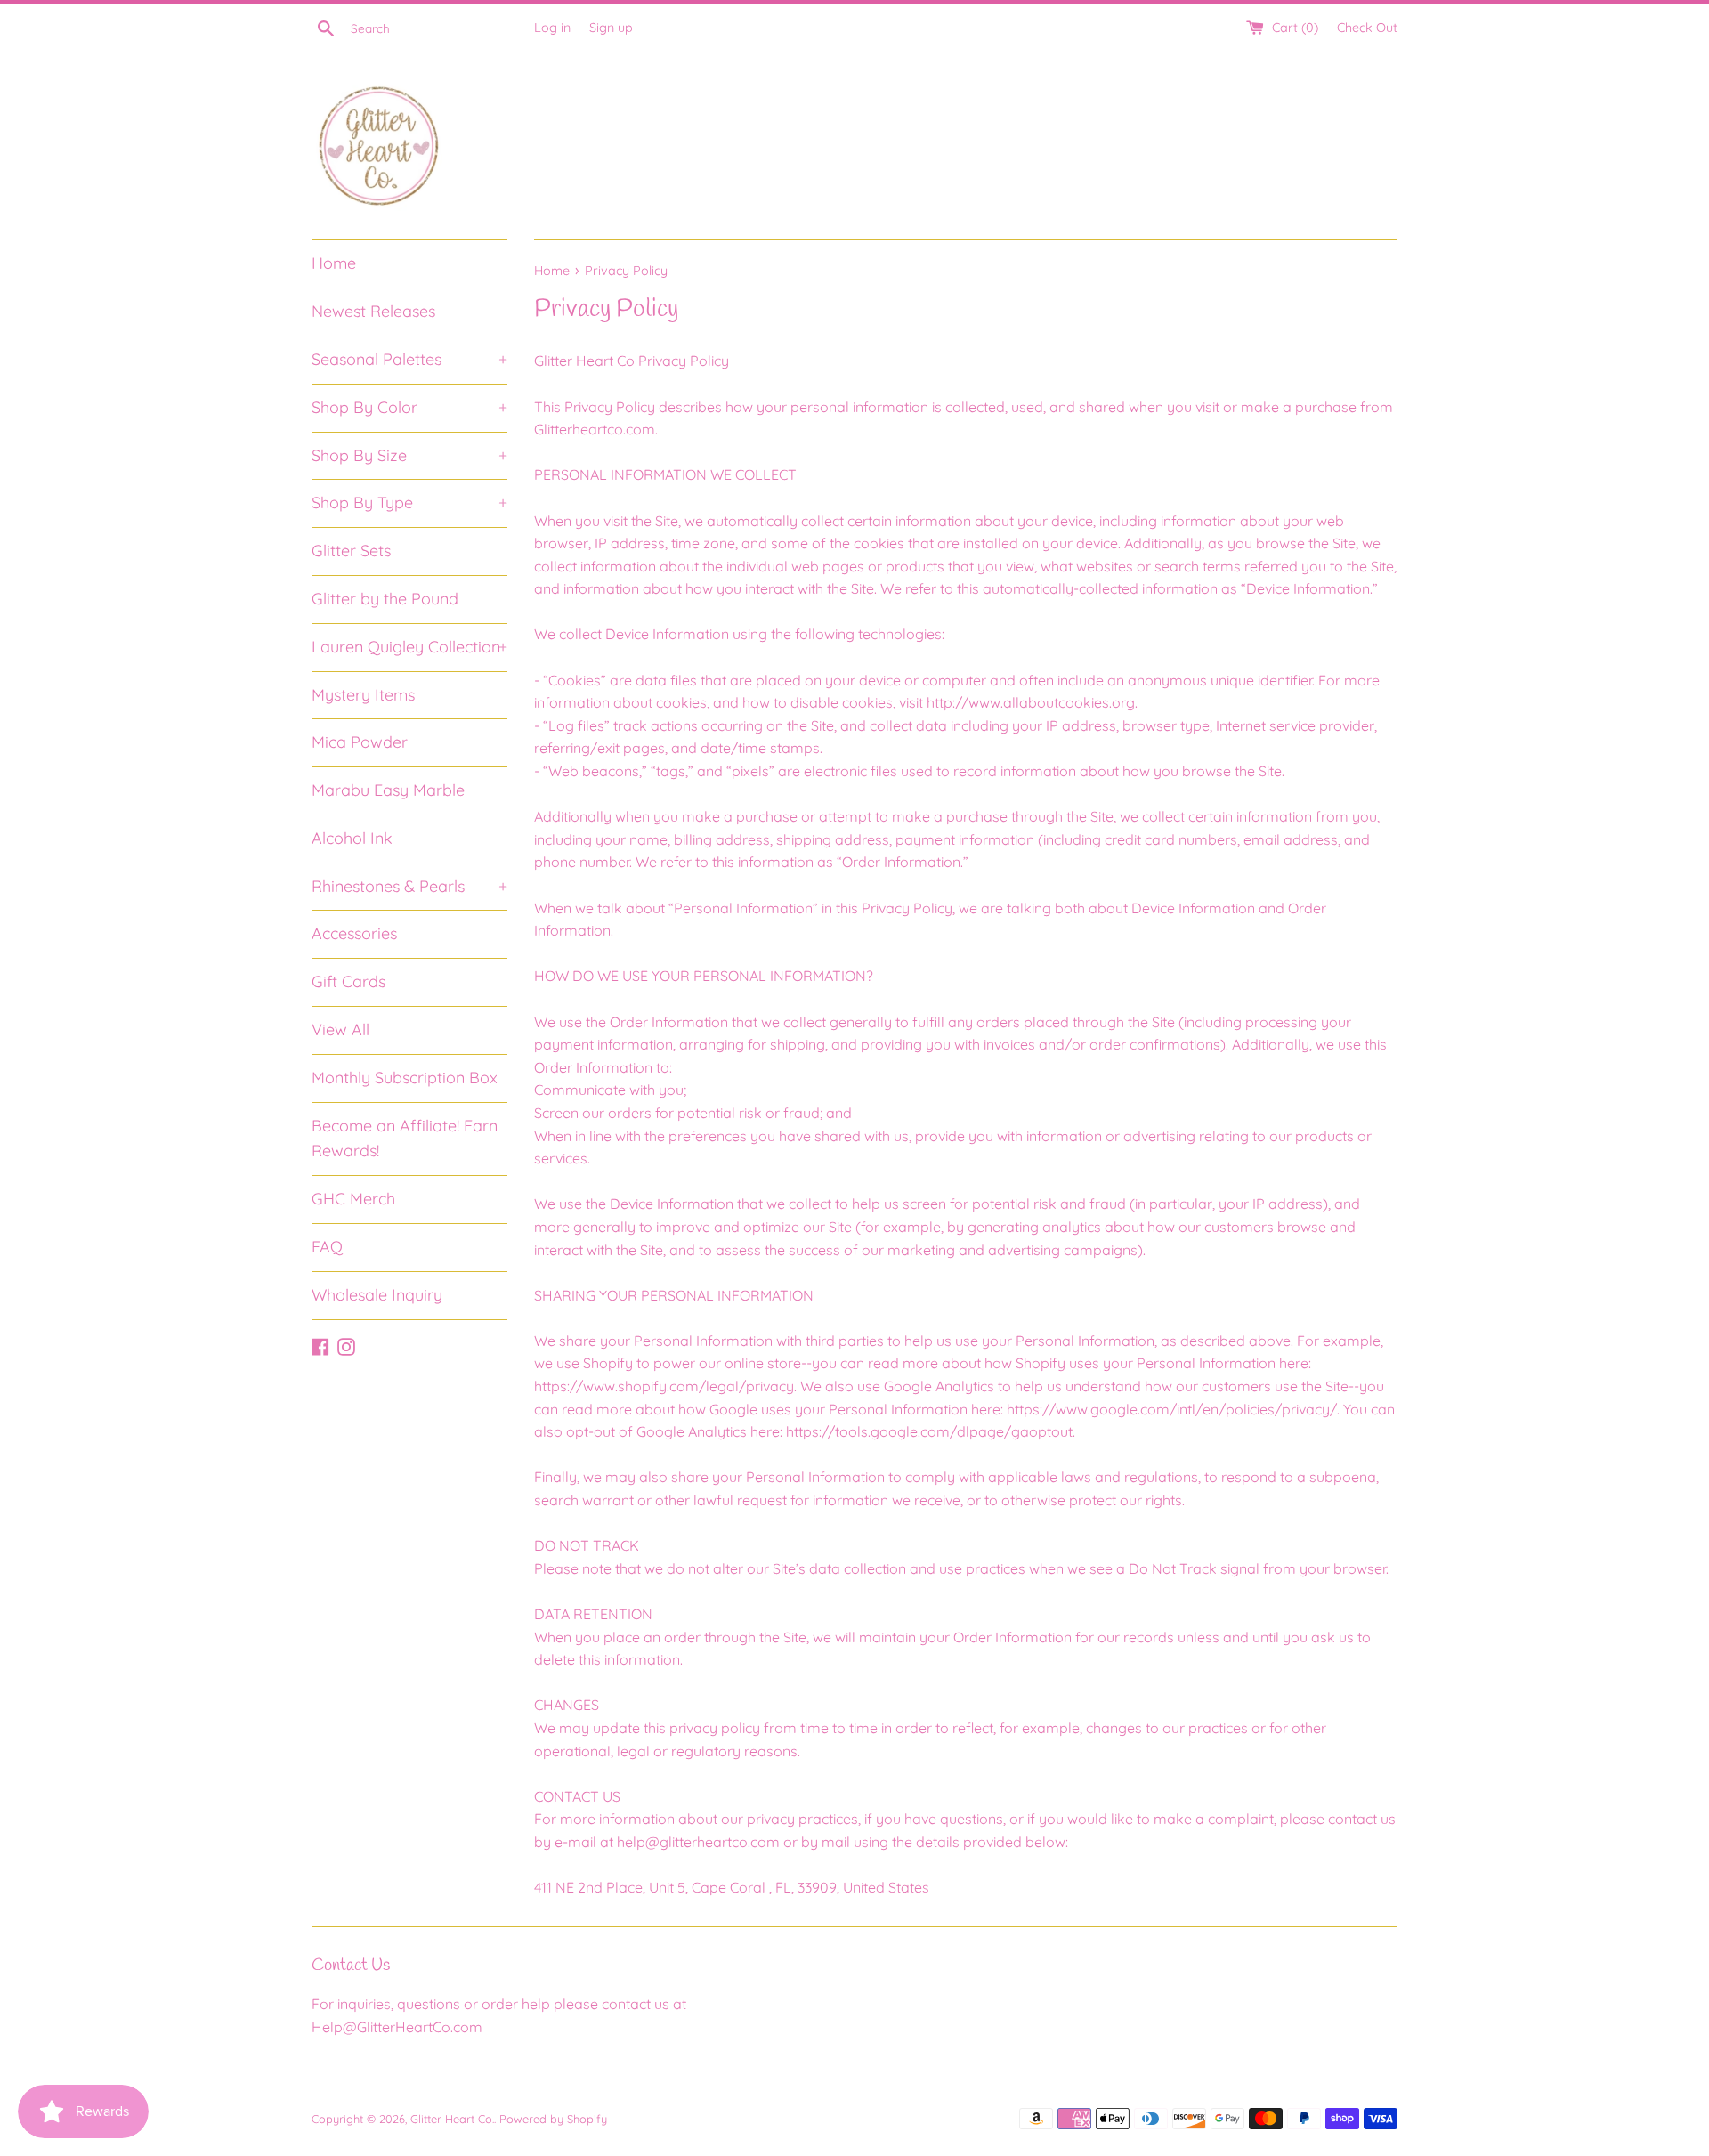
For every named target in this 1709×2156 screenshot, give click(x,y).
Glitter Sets (351, 551)
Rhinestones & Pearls (409, 886)
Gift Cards (348, 981)
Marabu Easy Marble (388, 790)
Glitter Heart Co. (452, 2119)
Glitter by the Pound (385, 599)
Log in (552, 28)
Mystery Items (363, 695)
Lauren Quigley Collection (409, 647)
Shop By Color (409, 407)
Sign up (611, 28)
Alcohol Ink (352, 838)
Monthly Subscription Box (405, 1078)
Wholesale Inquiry (377, 1295)
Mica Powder (360, 742)
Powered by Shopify (553, 2119)
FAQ (327, 1247)
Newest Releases (373, 311)
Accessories (354, 933)
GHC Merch (353, 1199)
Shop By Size (409, 455)
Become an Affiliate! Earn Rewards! (405, 1139)
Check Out (1367, 28)
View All (340, 1029)
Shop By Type (409, 503)
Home (334, 263)
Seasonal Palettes (409, 359)
